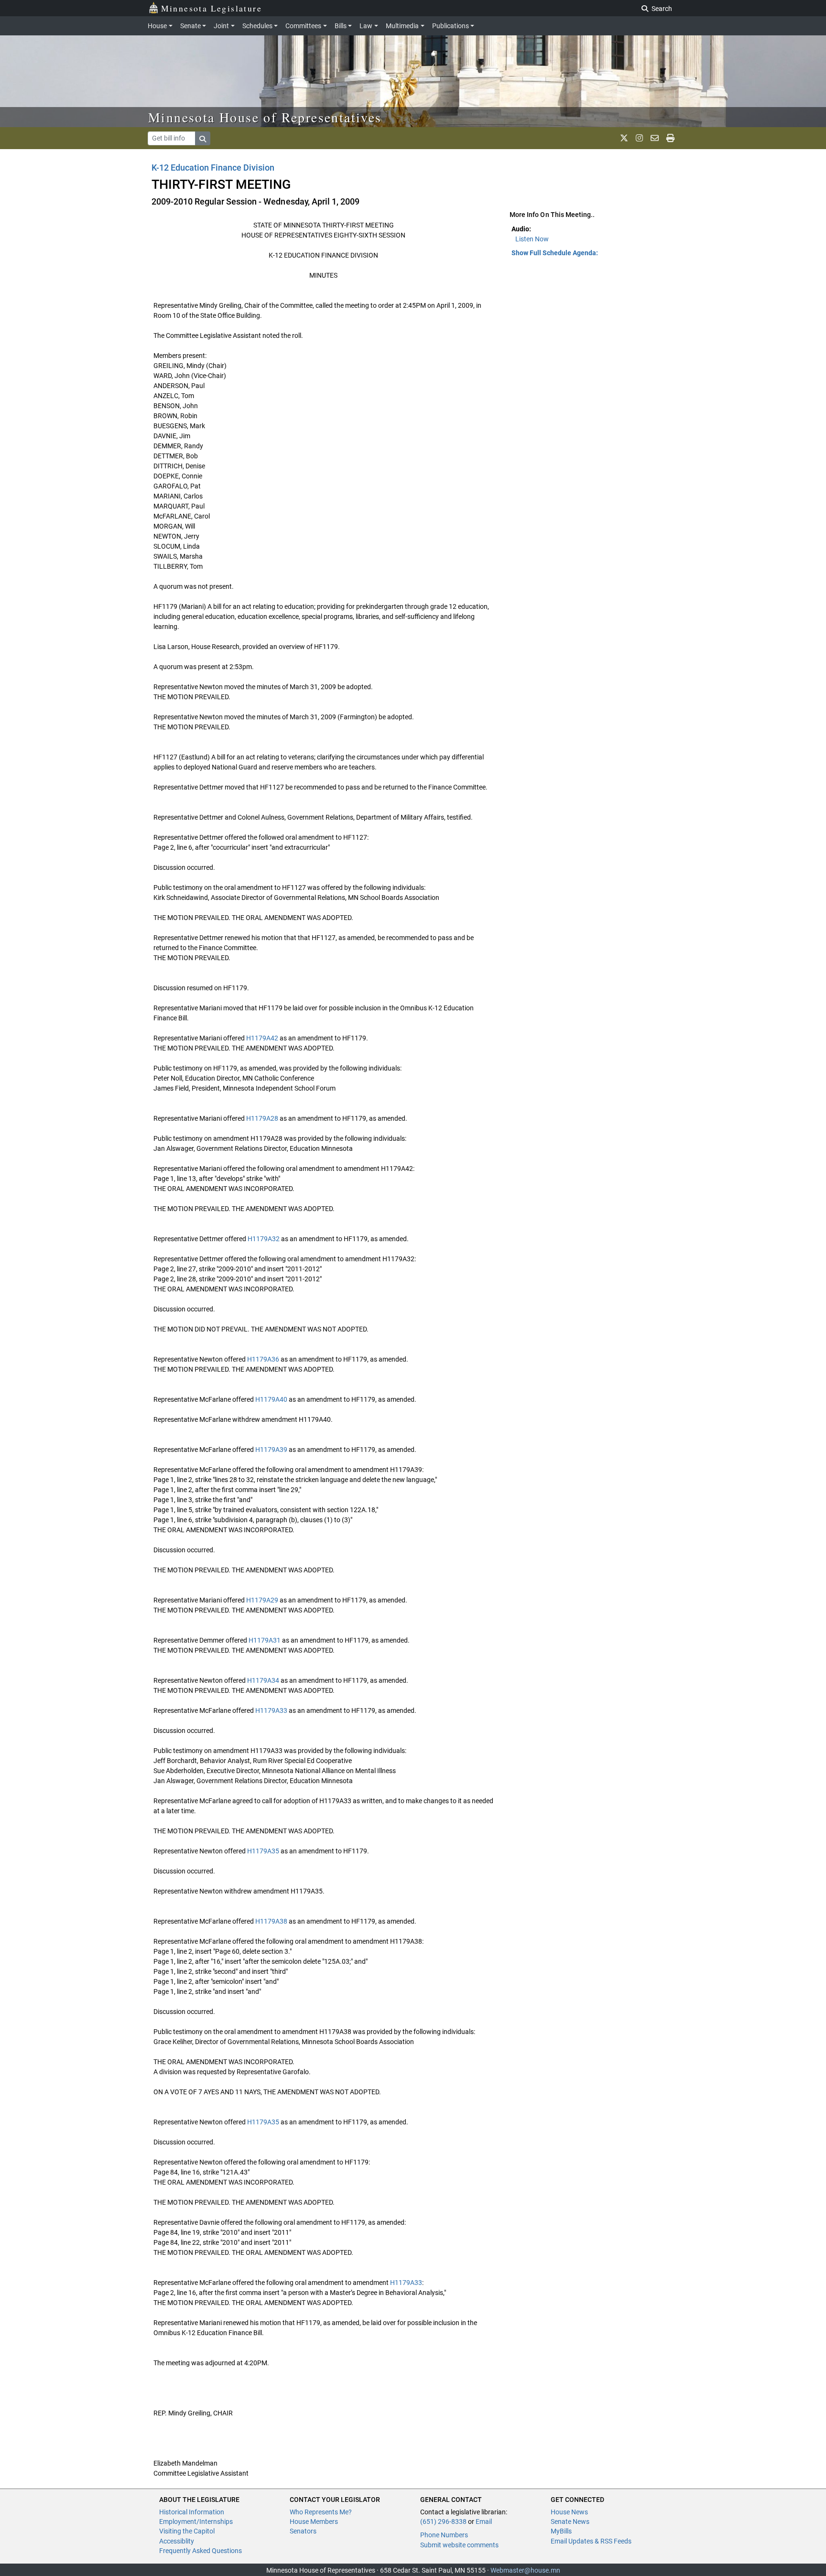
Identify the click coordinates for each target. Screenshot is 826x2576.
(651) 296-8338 (443, 2522)
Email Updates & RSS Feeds (591, 2541)
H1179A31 (265, 1640)
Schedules (257, 26)
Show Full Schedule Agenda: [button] (555, 253)
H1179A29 (262, 1600)
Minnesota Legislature (212, 8)
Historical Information (192, 2512)
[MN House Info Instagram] (639, 138)
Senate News (570, 2522)
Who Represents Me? (321, 2512)
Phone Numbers (444, 2535)
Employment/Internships (196, 2522)
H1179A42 (262, 1038)
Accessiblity (177, 2541)
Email (484, 2522)
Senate (190, 26)
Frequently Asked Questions (201, 2551)
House (157, 26)
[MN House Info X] (624, 138)
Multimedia (402, 26)
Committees (303, 26)
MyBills (561, 2531)
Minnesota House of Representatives (265, 117)
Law (366, 26)
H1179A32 (264, 1239)
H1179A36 (263, 1359)
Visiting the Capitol (187, 2531)
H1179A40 (271, 1399)
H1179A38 (271, 1921)
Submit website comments (459, 2545)
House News (569, 2512)
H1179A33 (271, 1710)
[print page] (670, 138)
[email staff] (655, 138)
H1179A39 (271, 1450)
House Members (314, 2522)
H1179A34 (263, 1680)
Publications (451, 26)
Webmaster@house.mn (525, 2570)
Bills (341, 26)
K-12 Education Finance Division (213, 168)
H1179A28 (262, 1118)
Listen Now (532, 239)
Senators (303, 2531)
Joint (221, 26)
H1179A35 (263, 1851)
